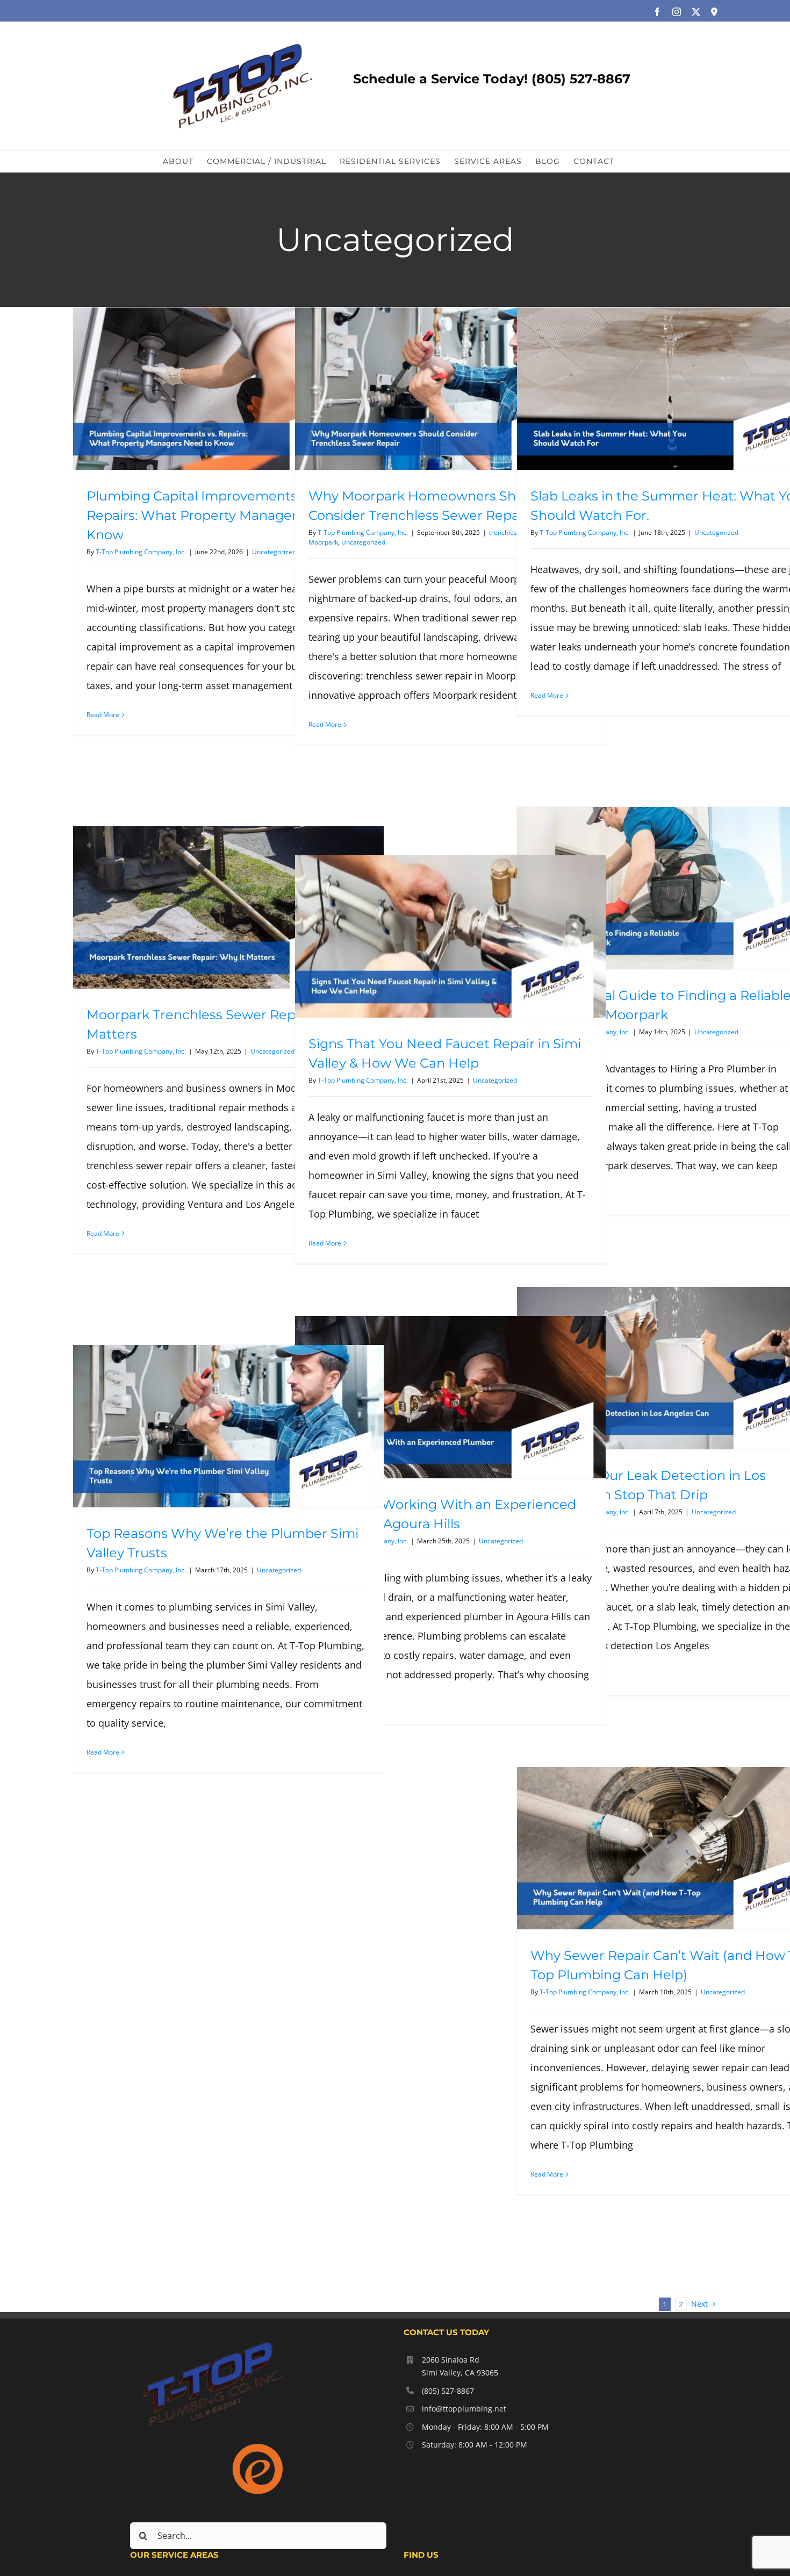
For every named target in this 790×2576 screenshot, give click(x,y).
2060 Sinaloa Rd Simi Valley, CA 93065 (460, 2366)
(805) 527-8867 (448, 2391)
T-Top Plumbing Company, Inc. (141, 552)
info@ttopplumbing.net (464, 2409)
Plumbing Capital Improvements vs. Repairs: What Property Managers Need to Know (223, 515)
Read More (103, 715)
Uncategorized (274, 552)
